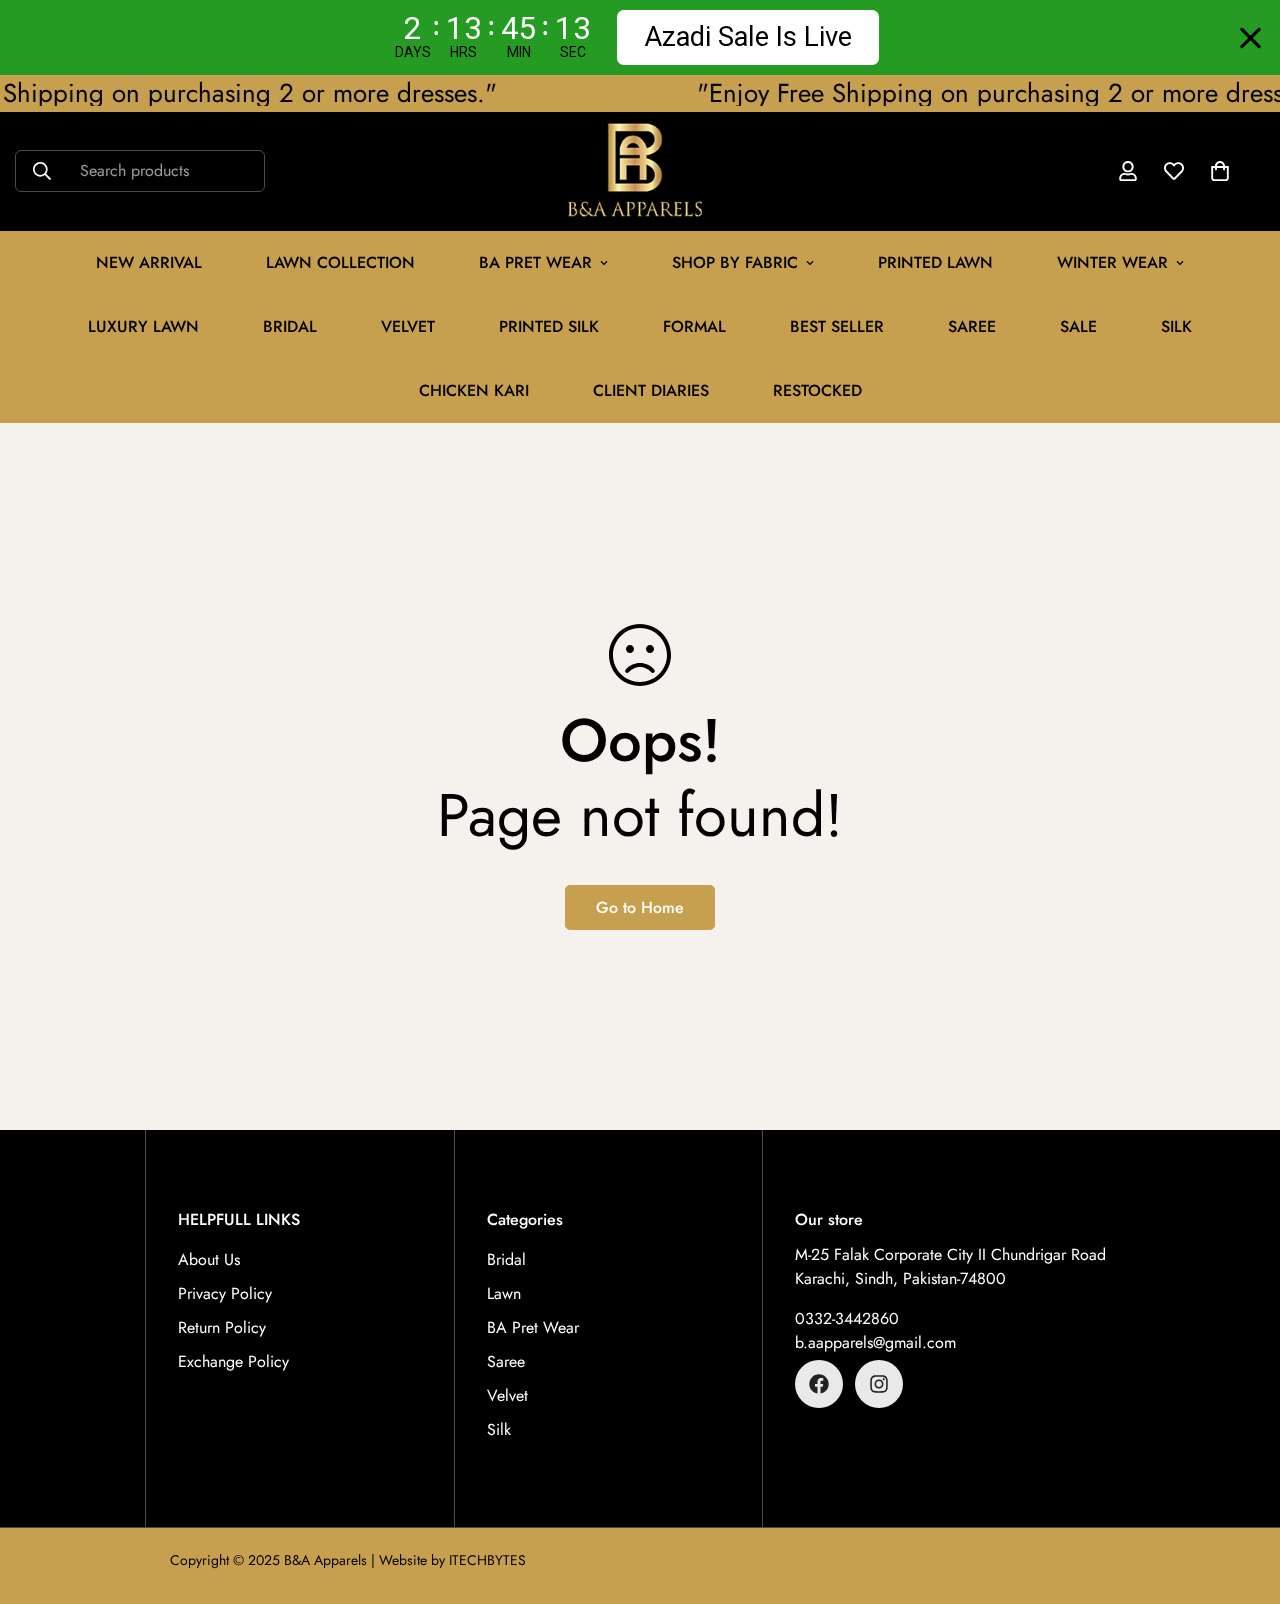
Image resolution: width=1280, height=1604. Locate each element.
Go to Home (640, 907)
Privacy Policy (225, 1293)
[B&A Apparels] (640, 171)
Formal (694, 326)
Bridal (290, 326)
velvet (408, 326)
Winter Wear (1112, 262)
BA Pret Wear (535, 262)
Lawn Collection (340, 262)
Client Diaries (651, 390)
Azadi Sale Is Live (748, 37)
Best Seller (837, 326)
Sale (1078, 326)
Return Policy (222, 1327)
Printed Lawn (935, 262)
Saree (972, 326)
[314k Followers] (879, 1384)
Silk (1176, 326)
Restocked (817, 390)
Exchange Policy (233, 1361)
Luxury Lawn (143, 326)
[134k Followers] (819, 1384)
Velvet (507, 1395)
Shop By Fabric (735, 262)
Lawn (504, 1293)
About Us (209, 1259)
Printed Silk (549, 326)
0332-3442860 (847, 1318)
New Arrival (149, 262)
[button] (1220, 172)
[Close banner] (1250, 37)
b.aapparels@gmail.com (875, 1342)
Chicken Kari (474, 390)
